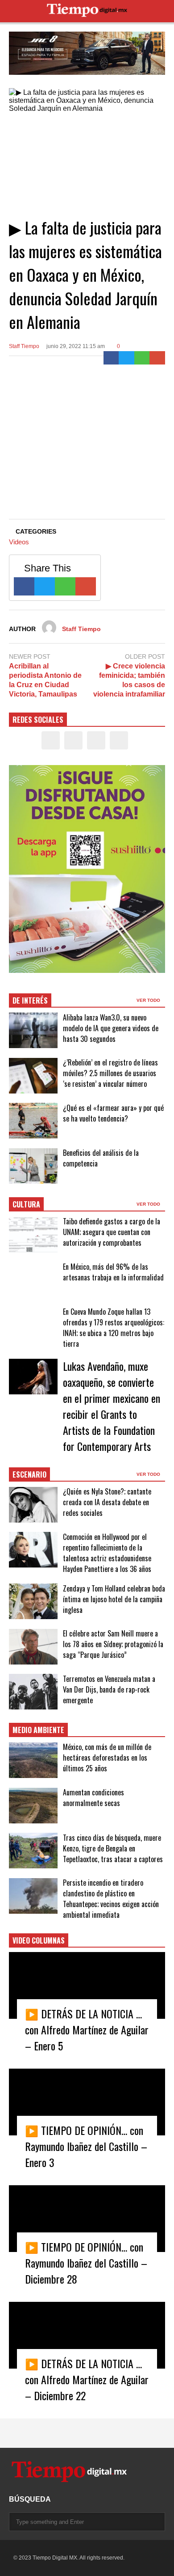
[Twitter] (126, 358)
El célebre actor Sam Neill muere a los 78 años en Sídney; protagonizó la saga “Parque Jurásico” (113, 1644)
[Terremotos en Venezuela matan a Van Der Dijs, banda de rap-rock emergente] (33, 1692)
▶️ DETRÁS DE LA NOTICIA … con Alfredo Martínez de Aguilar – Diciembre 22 (87, 2379)
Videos (19, 542)
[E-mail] (157, 358)
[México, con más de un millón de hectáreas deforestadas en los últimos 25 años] (33, 1760)
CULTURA (26, 1204)
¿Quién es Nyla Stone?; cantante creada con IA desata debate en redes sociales (107, 1502)
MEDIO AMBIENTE (38, 1730)
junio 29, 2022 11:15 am (76, 346)
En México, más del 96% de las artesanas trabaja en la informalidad (113, 1272)
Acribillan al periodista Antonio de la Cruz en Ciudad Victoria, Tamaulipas (45, 680)
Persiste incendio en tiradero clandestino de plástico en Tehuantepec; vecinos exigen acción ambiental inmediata (111, 1899)
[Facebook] (111, 358)
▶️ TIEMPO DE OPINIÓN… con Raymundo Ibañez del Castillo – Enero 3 (86, 2146)
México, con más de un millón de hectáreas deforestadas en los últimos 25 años (107, 1758)
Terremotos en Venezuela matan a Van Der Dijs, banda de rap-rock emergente (109, 1689)
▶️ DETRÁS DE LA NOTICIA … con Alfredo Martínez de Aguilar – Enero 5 (87, 2029)
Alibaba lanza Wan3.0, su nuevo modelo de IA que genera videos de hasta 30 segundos (111, 1028)
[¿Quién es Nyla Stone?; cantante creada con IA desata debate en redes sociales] (33, 1505)
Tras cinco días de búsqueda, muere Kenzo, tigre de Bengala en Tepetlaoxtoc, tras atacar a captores (113, 1848)
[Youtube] (119, 740)
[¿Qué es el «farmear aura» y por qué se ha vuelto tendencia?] (33, 1121)
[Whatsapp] (142, 358)
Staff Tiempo (24, 346)
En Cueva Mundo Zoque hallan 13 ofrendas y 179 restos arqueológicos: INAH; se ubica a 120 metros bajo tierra (114, 1328)
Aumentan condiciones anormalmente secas (93, 1798)
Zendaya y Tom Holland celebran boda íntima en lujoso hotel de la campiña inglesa (114, 1599)
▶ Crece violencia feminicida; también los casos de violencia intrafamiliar (129, 680)
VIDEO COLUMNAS (39, 1940)
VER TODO (149, 1000)
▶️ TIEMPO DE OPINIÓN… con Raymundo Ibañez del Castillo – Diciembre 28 (86, 2263)
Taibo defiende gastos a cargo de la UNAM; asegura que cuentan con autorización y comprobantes (112, 1232)
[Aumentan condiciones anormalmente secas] (33, 1806)
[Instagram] (96, 740)
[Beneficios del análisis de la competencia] (33, 1166)
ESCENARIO (29, 1474)
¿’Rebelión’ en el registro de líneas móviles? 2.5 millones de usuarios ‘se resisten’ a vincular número (110, 1073)
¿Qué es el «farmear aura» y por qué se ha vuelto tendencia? (113, 1113)
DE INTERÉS (30, 1000)
